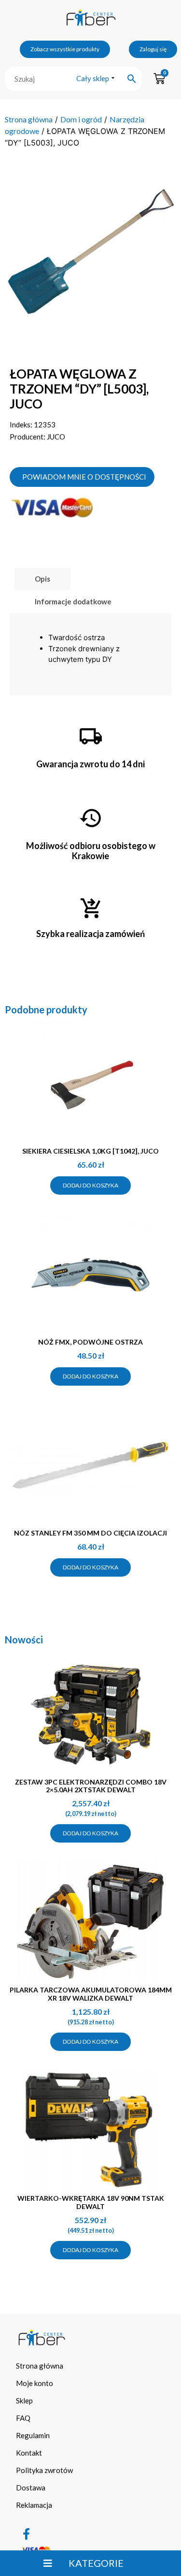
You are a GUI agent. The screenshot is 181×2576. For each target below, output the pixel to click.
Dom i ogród (81, 119)
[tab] (42, 579)
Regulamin (33, 2435)
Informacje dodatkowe (73, 601)
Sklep (24, 2400)
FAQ (23, 2418)
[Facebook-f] (27, 2534)
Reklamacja (34, 2505)
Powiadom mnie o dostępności (84, 477)
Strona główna (29, 119)
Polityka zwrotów (44, 2470)
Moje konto (35, 2383)
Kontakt (29, 2453)
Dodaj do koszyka (90, 1185)
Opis (42, 579)
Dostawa (31, 2488)
